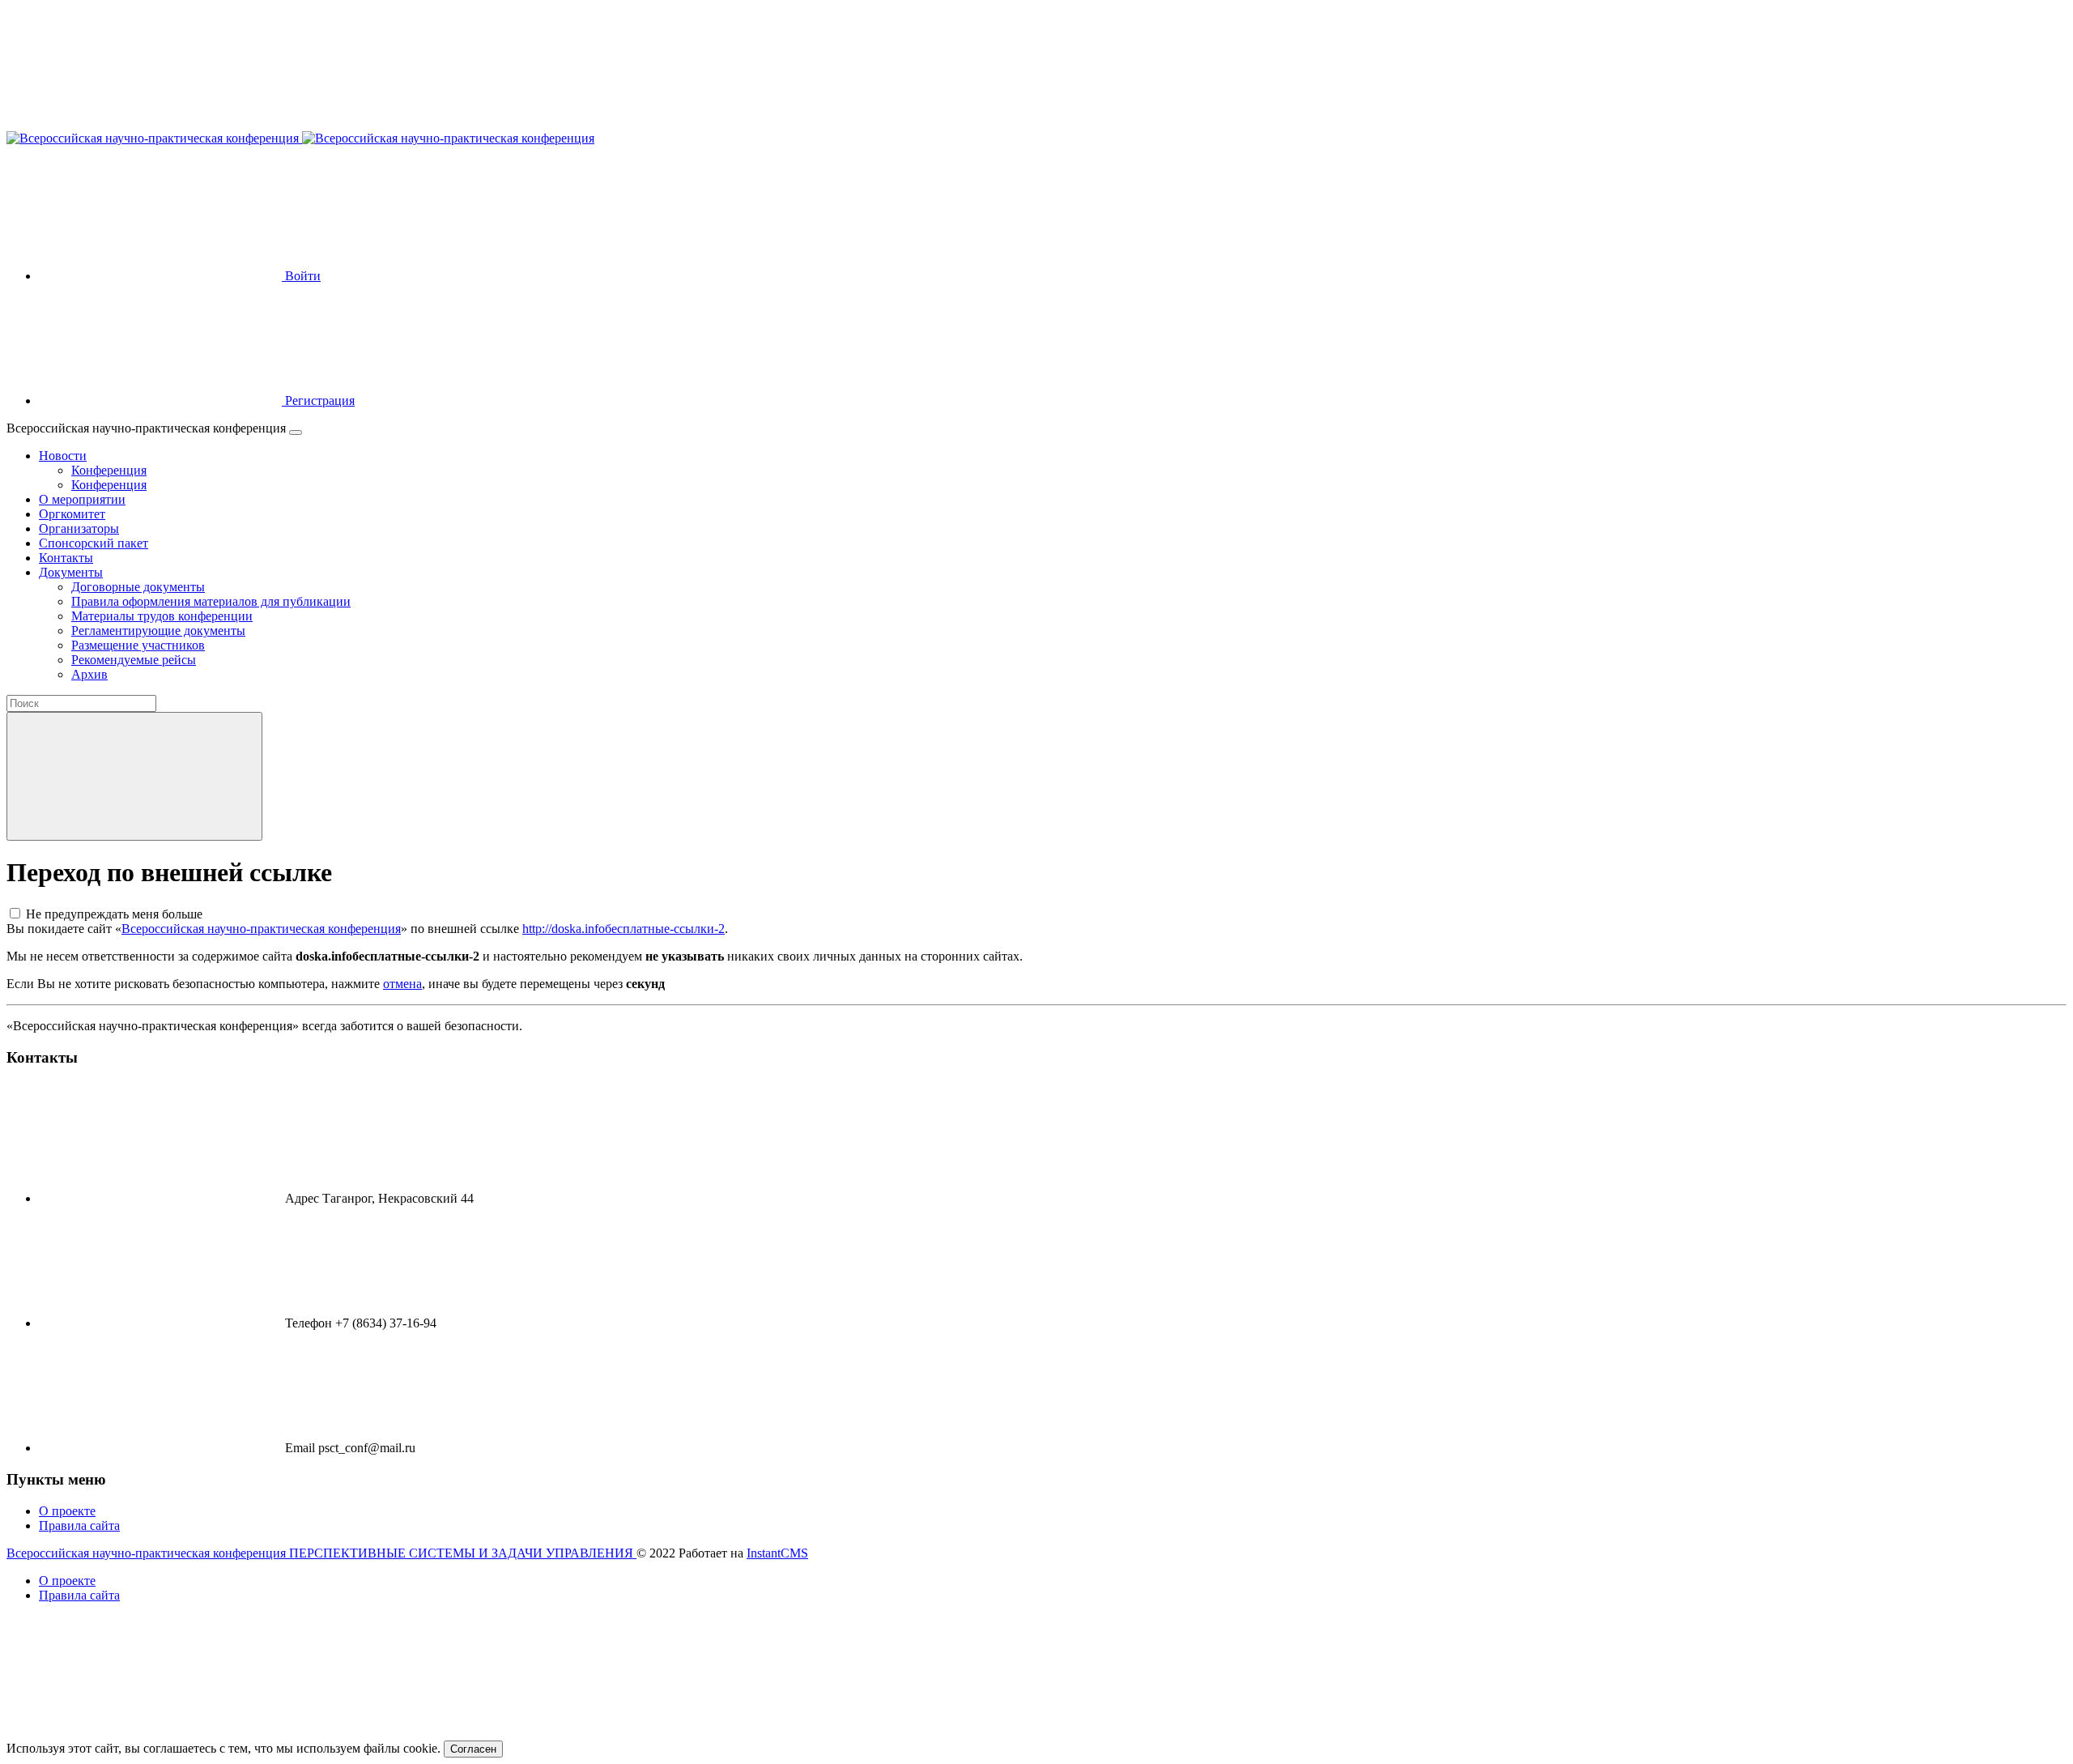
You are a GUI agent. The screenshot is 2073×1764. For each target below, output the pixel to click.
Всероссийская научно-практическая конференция (261, 929)
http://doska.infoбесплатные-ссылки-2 (624, 929)
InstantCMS (777, 1553)
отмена (402, 984)
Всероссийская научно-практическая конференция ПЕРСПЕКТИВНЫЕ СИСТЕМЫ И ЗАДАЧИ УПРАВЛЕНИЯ (321, 1553)
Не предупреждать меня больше (114, 914)
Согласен (473, 1749)
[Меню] (296, 432)
